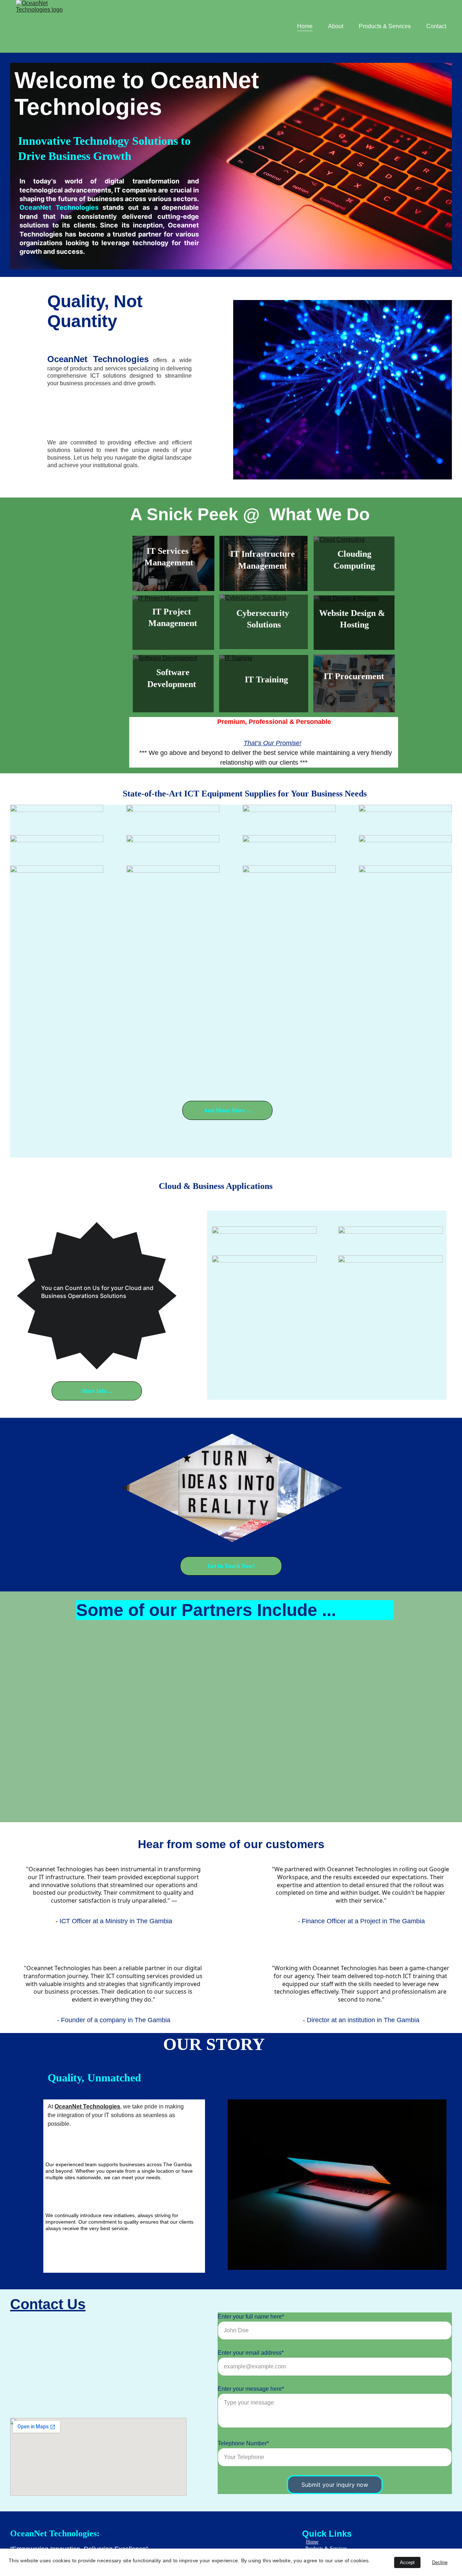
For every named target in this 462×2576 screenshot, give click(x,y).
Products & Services (385, 26)
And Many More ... (227, 1110)
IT (329, 676)
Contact (436, 26)
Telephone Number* (243, 2443)
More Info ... (97, 1391)
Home (305, 26)
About (336, 26)
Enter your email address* (251, 2353)
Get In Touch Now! (231, 1566)
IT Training (266, 679)
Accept (407, 2562)
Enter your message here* (251, 2389)
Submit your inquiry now (335, 2485)
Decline (440, 2562)
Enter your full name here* (251, 2317)
